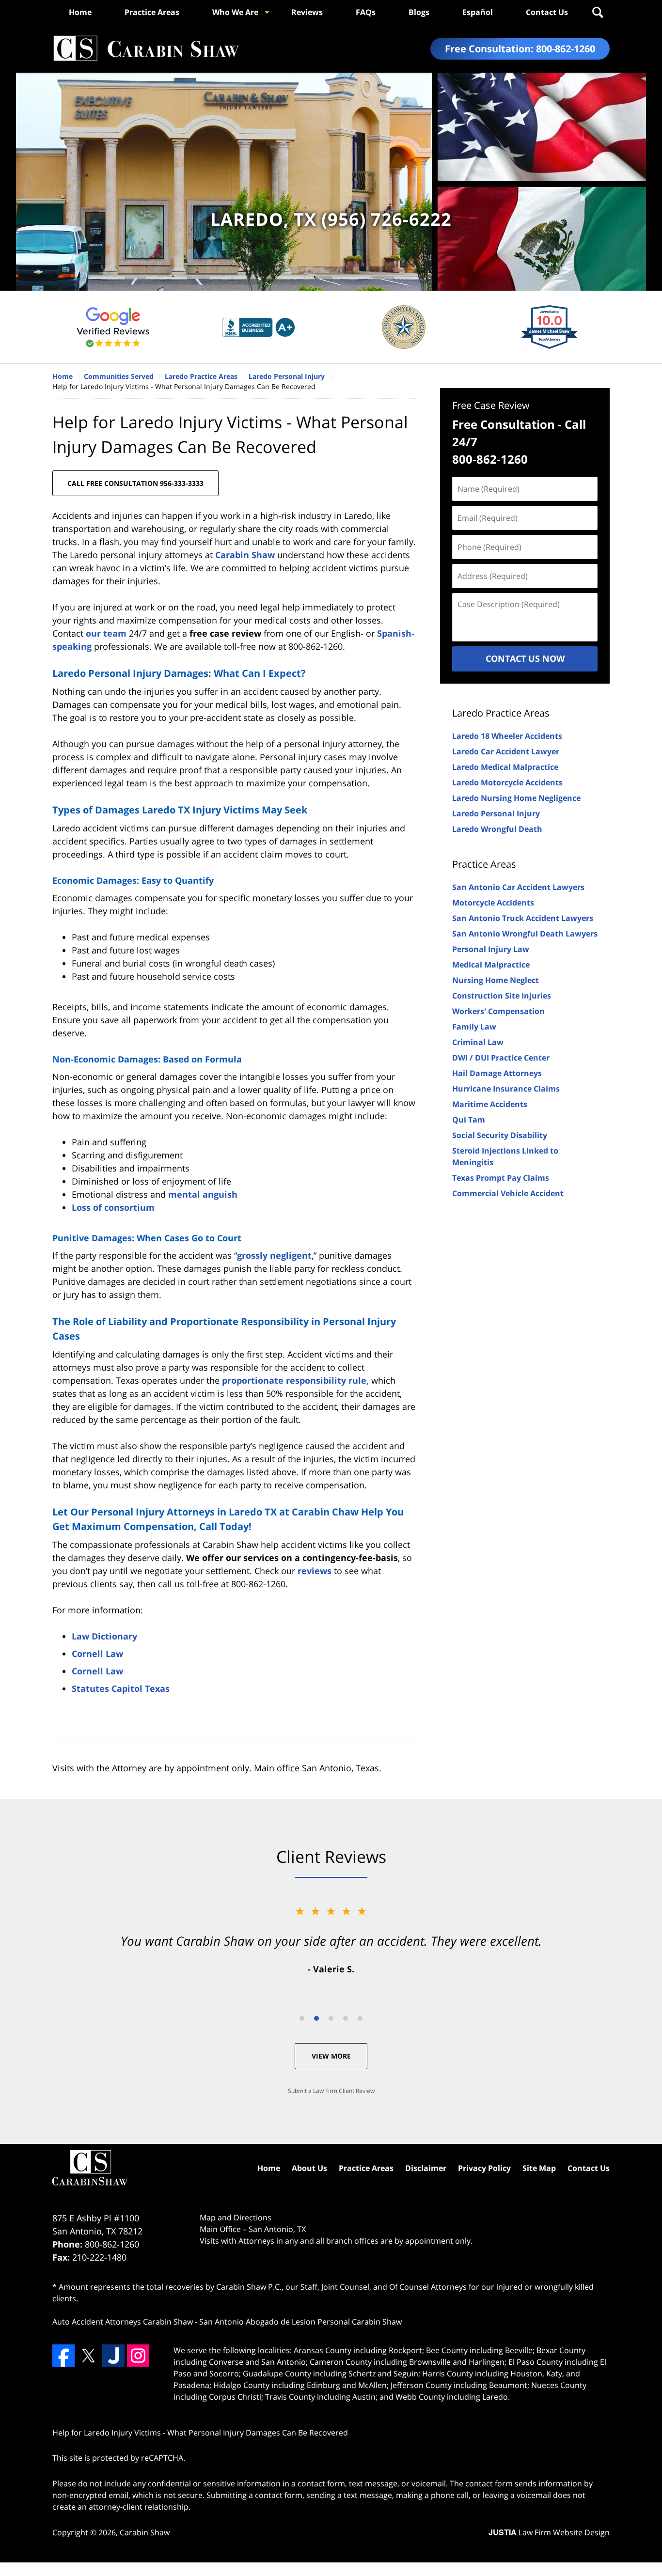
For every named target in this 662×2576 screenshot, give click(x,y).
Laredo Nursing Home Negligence (516, 798)
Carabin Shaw (245, 555)
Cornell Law (97, 1654)
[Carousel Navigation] (331, 2018)
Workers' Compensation (498, 1011)
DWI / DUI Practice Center (501, 1058)
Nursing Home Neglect (496, 980)
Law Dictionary (104, 1636)
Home (80, 12)
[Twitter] (88, 2356)
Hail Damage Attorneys (497, 1073)
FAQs (366, 12)
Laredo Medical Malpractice (505, 767)
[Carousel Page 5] (360, 2018)
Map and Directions (236, 2217)
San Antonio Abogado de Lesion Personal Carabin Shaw (300, 2322)
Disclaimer (426, 2168)
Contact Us (547, 12)
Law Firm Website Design (549, 2532)
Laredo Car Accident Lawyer (506, 751)
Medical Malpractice (491, 965)
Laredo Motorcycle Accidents (507, 782)
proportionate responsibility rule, (295, 1380)
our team (106, 633)
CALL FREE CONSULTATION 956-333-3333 (135, 483)
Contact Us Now (525, 658)
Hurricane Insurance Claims (506, 1089)
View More (331, 2056)
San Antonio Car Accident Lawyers (518, 887)
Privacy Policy (484, 2168)
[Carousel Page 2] (316, 2018)
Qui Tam (469, 1120)
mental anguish (203, 1194)
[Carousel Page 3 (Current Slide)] (331, 2018)
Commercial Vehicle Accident (508, 1193)
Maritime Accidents (490, 1104)
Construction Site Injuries (502, 996)
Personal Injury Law (491, 949)
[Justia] (113, 2356)
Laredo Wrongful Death (497, 829)
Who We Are (235, 12)
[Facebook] (63, 2356)
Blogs (419, 12)
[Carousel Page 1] (302, 2018)
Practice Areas (152, 12)
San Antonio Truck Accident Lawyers (523, 918)
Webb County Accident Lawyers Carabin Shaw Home (146, 49)
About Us (309, 2168)
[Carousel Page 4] (346, 2018)
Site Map (539, 2168)
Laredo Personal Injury (496, 813)
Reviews (307, 12)
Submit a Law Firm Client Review (331, 2091)
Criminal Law (478, 1042)
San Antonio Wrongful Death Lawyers (525, 934)
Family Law (474, 1027)
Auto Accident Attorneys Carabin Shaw (123, 2322)
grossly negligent (274, 1255)
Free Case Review (491, 405)
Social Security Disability (500, 1135)
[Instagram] (138, 2356)
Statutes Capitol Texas (121, 1688)
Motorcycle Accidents (493, 903)
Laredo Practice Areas (501, 713)
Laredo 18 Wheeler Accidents (507, 736)
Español (478, 12)
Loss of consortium (113, 1207)
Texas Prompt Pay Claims (501, 1178)
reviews (315, 1571)
